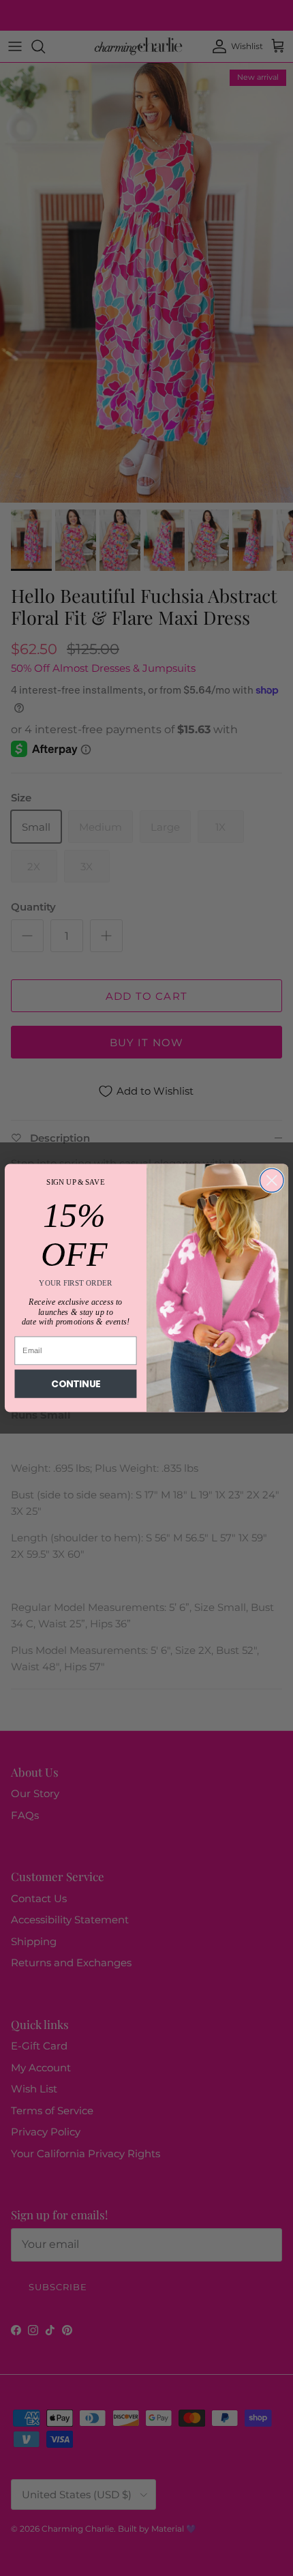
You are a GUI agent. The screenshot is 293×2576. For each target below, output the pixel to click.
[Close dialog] (272, 1180)
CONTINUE (76, 1383)
